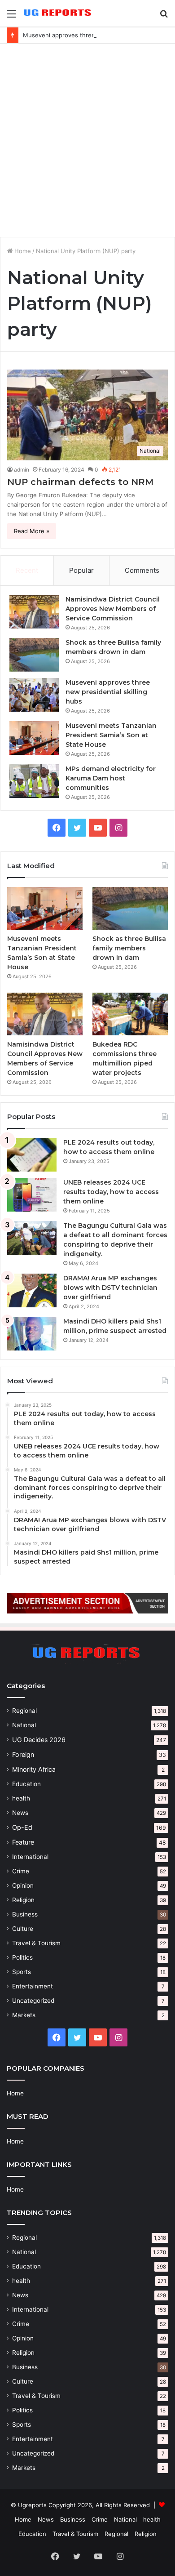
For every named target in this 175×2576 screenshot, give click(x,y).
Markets (24, 2015)
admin (22, 470)
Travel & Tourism (36, 1943)
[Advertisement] (87, 140)
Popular (81, 570)
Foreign (23, 1754)
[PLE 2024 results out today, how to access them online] (32, 1155)
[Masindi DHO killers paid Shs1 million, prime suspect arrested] (32, 1334)
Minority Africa (34, 1769)
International (30, 1857)
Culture (23, 1929)
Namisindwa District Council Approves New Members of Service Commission (113, 609)
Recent (27, 570)
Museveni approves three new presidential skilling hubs (108, 692)
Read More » (32, 531)
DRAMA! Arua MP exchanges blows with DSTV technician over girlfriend (110, 1288)
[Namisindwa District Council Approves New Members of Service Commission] (34, 612)
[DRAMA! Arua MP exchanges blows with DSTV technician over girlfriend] (32, 1290)
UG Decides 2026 (39, 1740)
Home (22, 251)
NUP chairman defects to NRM (80, 482)
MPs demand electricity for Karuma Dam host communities (111, 778)
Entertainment (33, 1986)
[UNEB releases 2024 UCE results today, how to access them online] (32, 1195)
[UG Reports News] (58, 13)
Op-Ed (22, 1827)
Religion (23, 1900)
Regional (24, 1711)
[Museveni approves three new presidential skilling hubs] (34, 695)
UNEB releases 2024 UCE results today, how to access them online (111, 1192)
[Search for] (164, 17)
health (21, 1798)
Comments (142, 570)
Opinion (23, 1885)
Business (25, 1914)
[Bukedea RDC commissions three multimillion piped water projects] (130, 1014)
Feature (23, 1842)
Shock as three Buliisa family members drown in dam (129, 948)
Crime (21, 1871)
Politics (22, 1957)
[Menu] (11, 17)
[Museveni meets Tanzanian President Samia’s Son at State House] (34, 738)
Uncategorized (33, 2001)
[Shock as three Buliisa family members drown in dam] (34, 655)
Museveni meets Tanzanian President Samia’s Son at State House (111, 735)
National (24, 1725)
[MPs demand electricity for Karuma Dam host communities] (34, 781)
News (20, 1813)
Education (26, 1784)
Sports (22, 1972)
